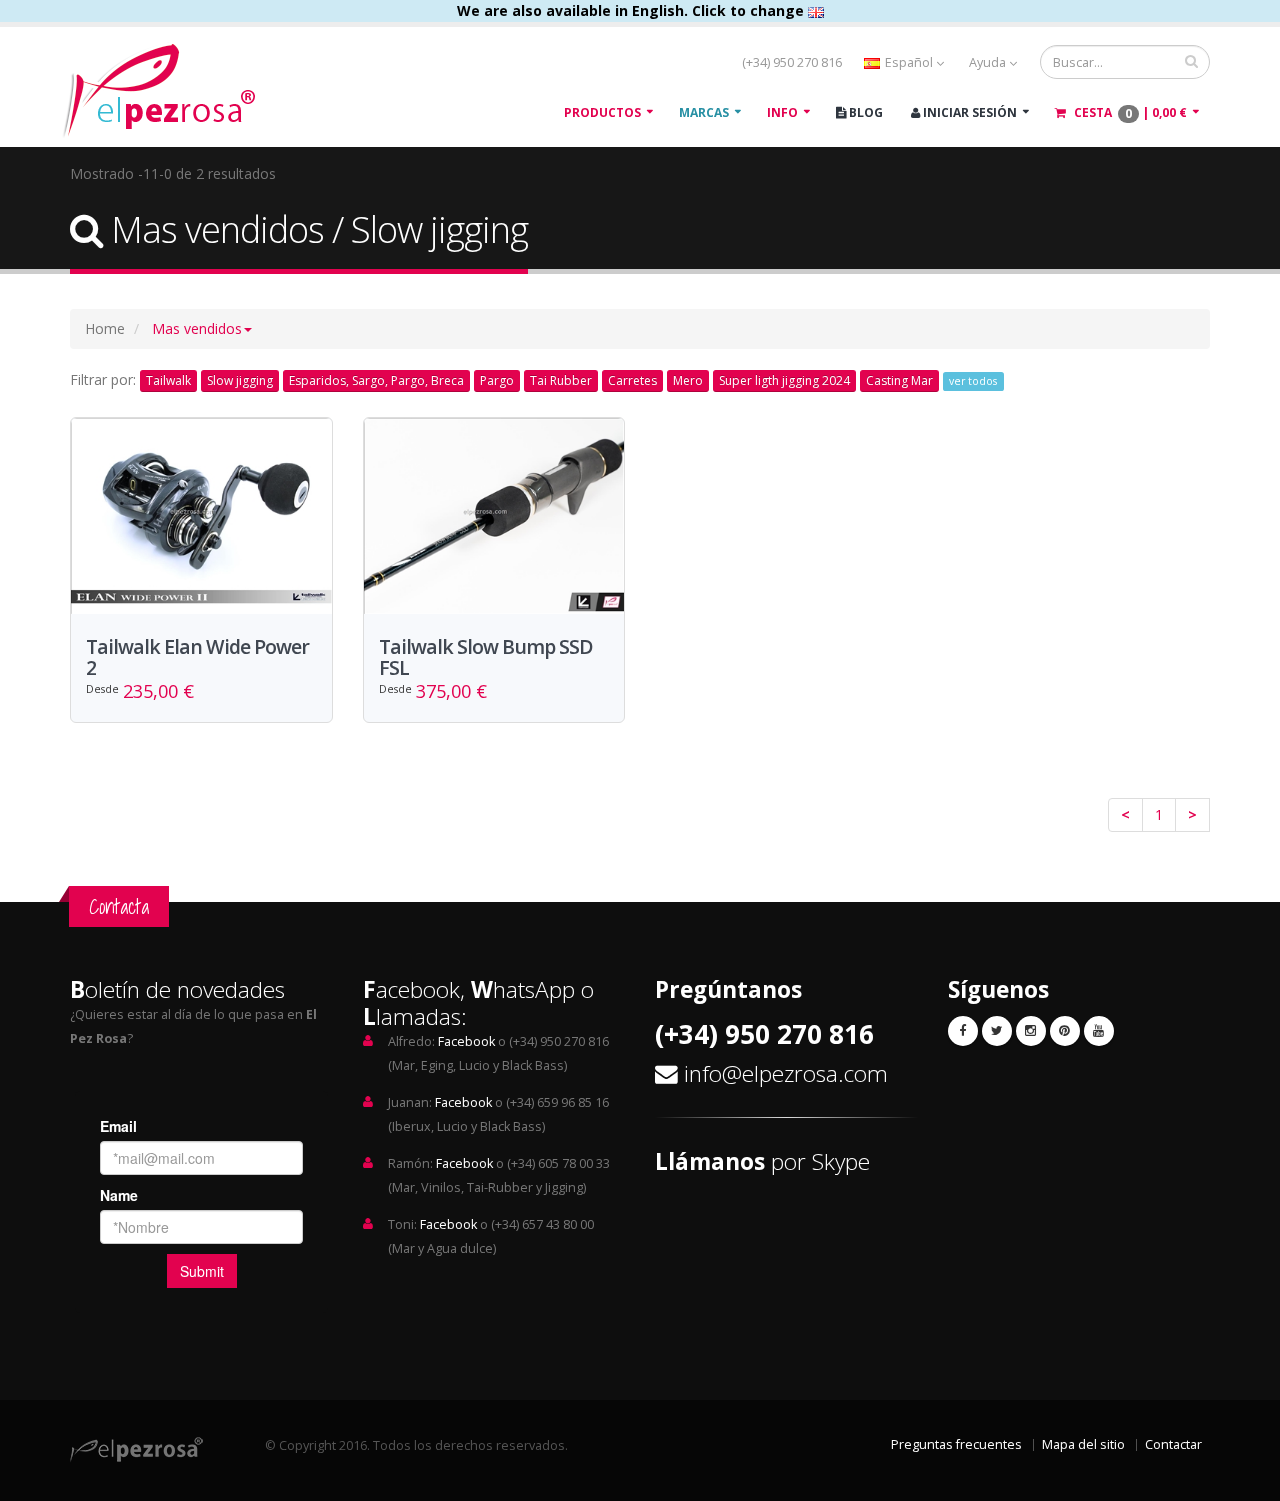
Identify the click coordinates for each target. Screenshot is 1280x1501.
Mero (688, 380)
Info (782, 112)
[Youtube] (1099, 1031)
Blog (864, 112)
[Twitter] (997, 1031)
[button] (202, 328)
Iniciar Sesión (968, 112)
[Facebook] (963, 1031)
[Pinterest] (1065, 1031)
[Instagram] (1031, 1031)
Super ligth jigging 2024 (784, 380)
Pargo (497, 380)
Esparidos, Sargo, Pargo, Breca (376, 380)
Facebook (466, 1041)
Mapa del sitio (1083, 1444)
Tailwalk (168, 380)
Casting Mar (899, 380)
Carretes (632, 380)
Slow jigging (240, 380)
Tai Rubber (561, 380)
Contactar (1173, 1444)
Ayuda (989, 62)
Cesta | (1129, 113)
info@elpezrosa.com (786, 1073)
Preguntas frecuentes (956, 1444)
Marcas (704, 112)
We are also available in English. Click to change (632, 10)
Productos (602, 112)
